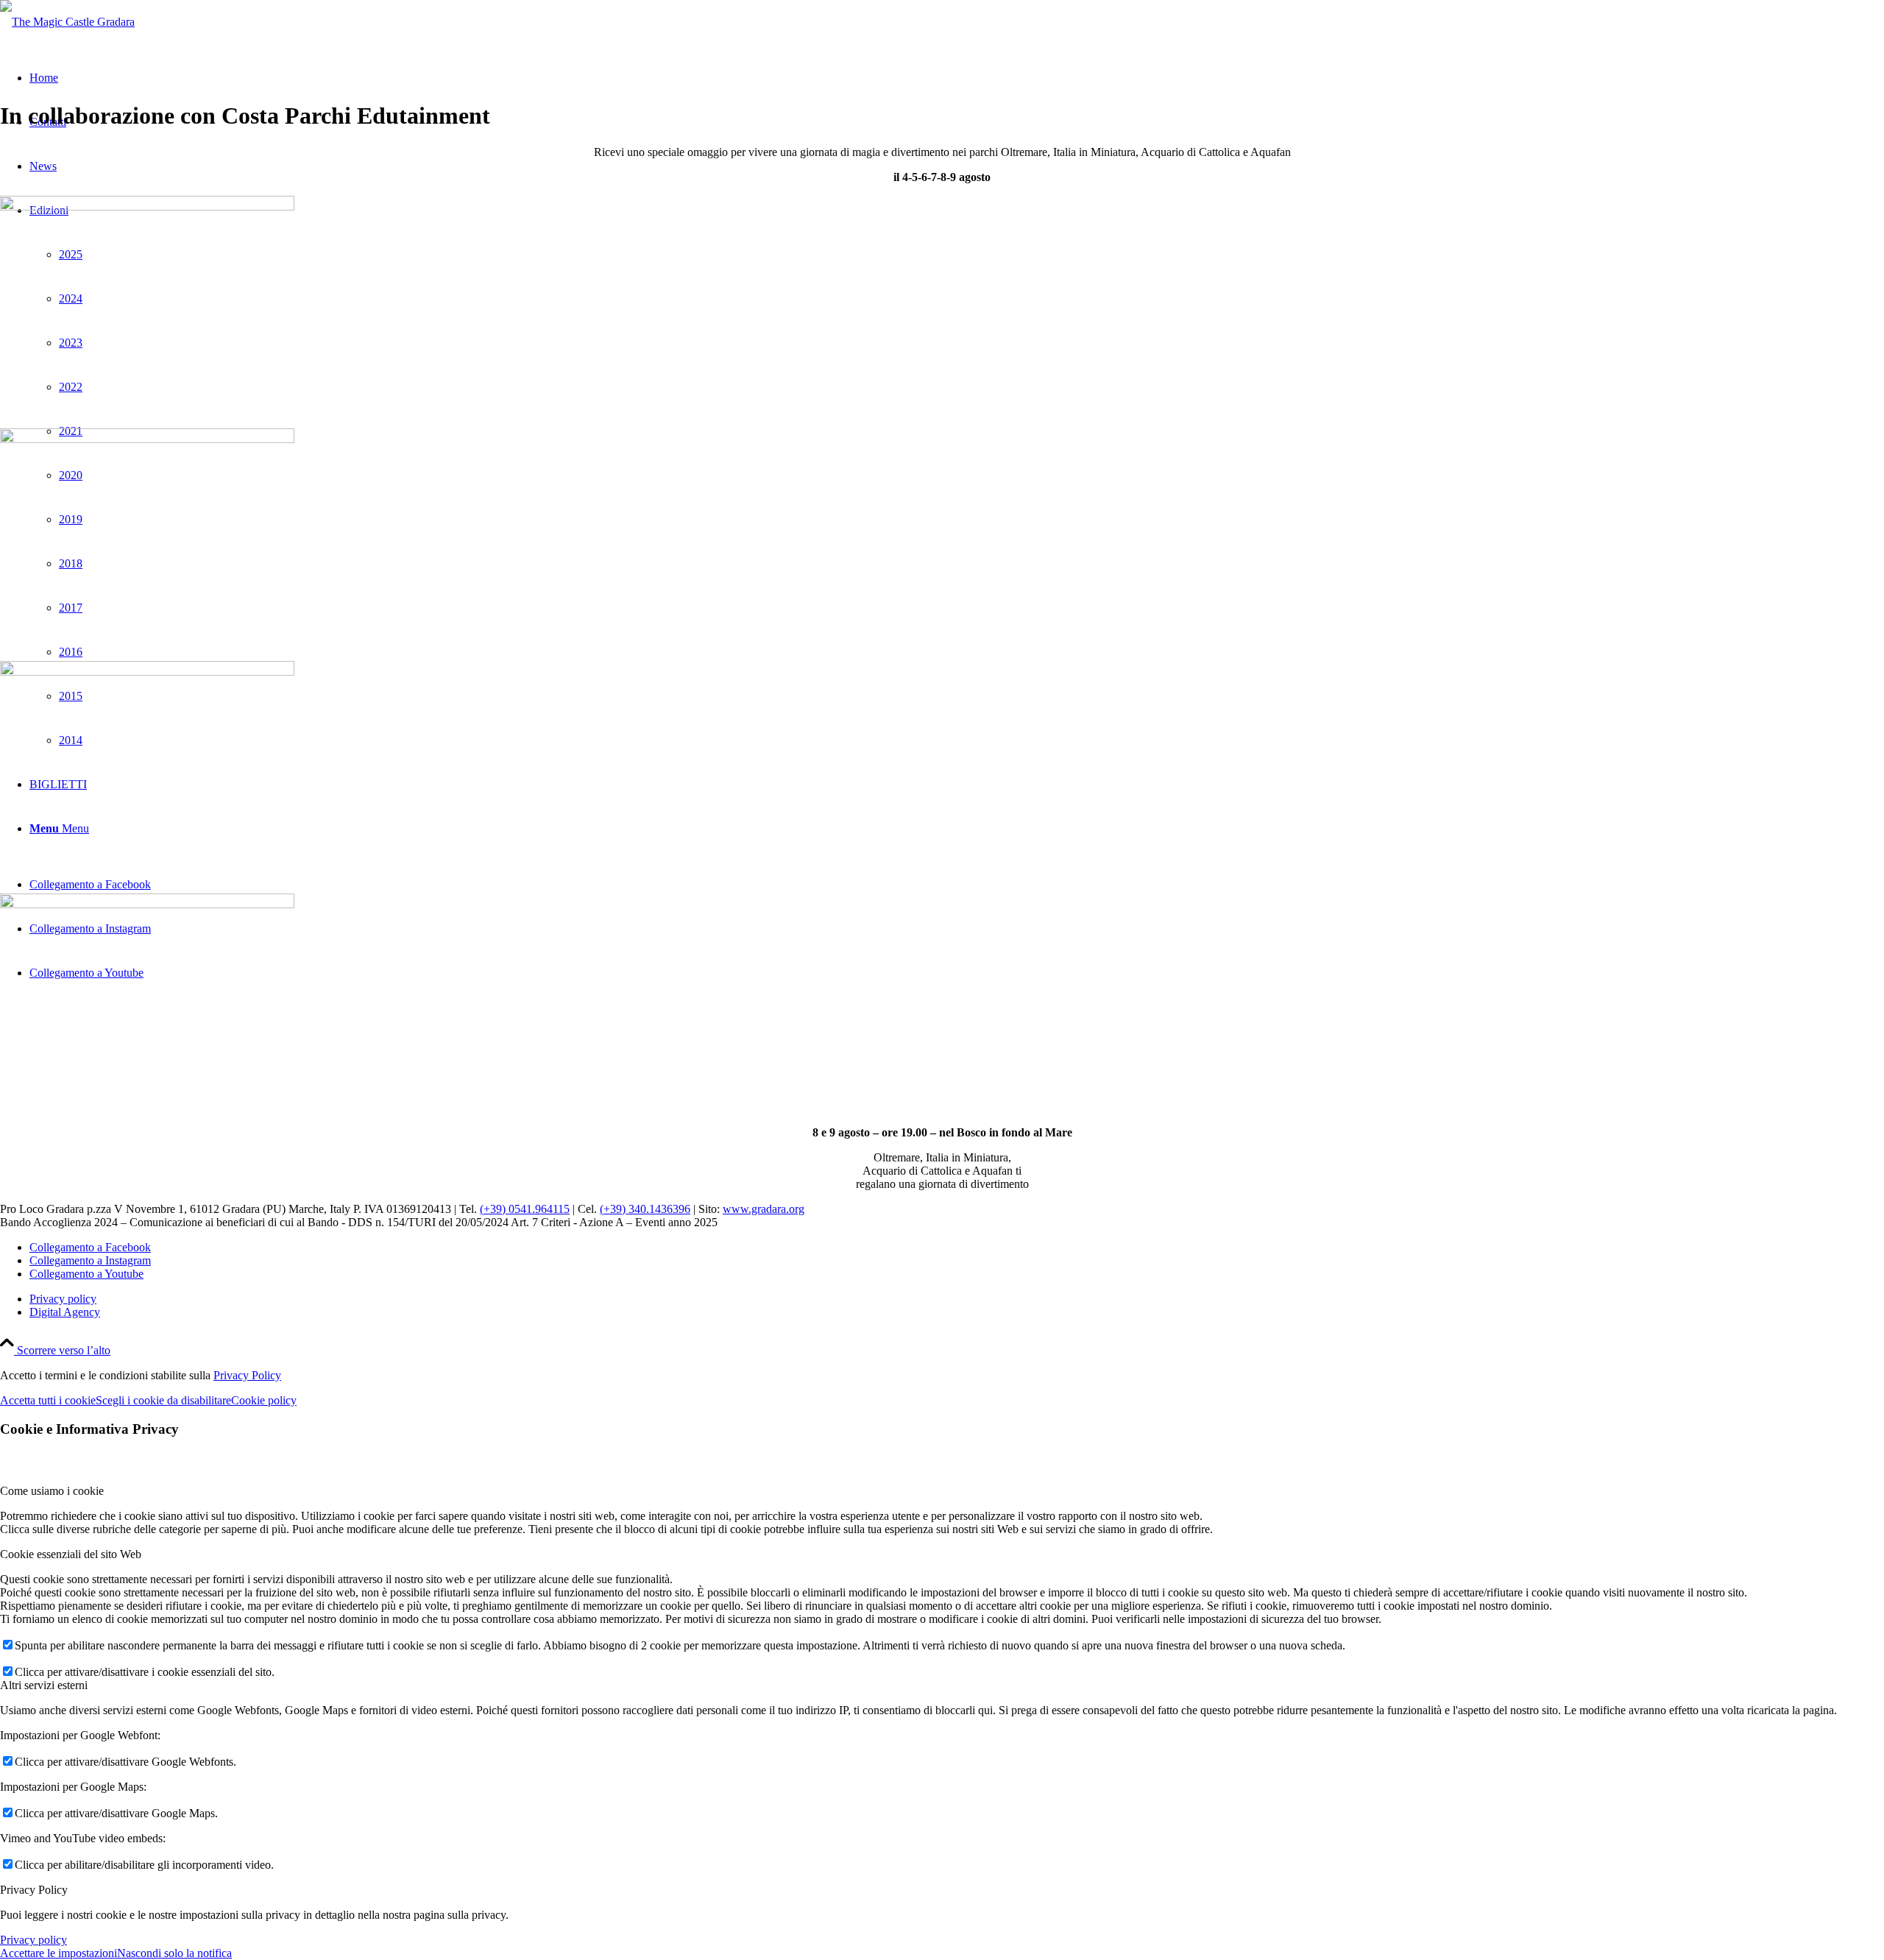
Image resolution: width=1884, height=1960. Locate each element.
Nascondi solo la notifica (174, 1953)
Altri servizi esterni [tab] (44, 1685)
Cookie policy (264, 1400)
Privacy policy (33, 1940)
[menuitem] (957, 1299)
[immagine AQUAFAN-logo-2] (942, 771)
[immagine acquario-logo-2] (942, 539)
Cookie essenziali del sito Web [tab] (71, 1554)
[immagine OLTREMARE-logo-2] (942, 1004)
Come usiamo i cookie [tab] (52, 1491)
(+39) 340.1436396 (645, 1209)
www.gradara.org (764, 1209)
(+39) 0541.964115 (525, 1209)
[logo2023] (67, 22)
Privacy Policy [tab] (34, 1890)
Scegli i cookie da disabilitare (163, 1400)
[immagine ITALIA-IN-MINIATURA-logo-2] (942, 306)
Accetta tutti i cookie (48, 1400)
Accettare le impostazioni (59, 1953)
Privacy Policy (247, 1375)
